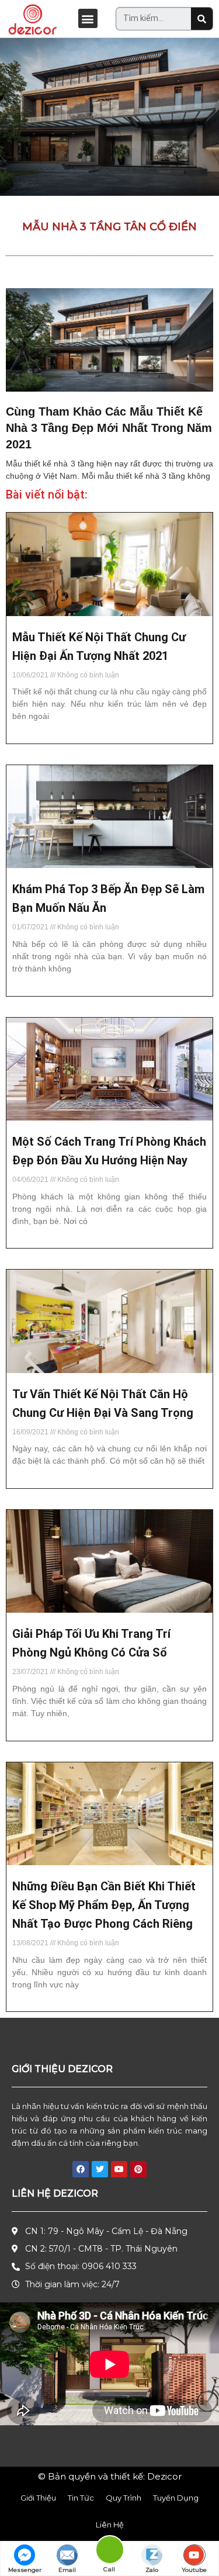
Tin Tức (81, 2498)
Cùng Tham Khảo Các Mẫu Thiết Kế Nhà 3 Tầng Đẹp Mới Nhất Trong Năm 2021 (109, 428)
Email (67, 2570)
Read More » (32, 737)
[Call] (109, 2552)
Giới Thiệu (38, 2498)
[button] (88, 18)
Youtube (194, 2570)
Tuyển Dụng (176, 2498)
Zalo (152, 2570)
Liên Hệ (110, 2525)
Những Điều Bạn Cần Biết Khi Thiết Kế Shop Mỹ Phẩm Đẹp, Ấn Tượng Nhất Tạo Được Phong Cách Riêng (104, 1905)
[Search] (202, 19)
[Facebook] (81, 2169)
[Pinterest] (138, 2169)
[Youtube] (119, 2169)
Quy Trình (124, 2498)
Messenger (25, 2570)
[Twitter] (100, 2169)
